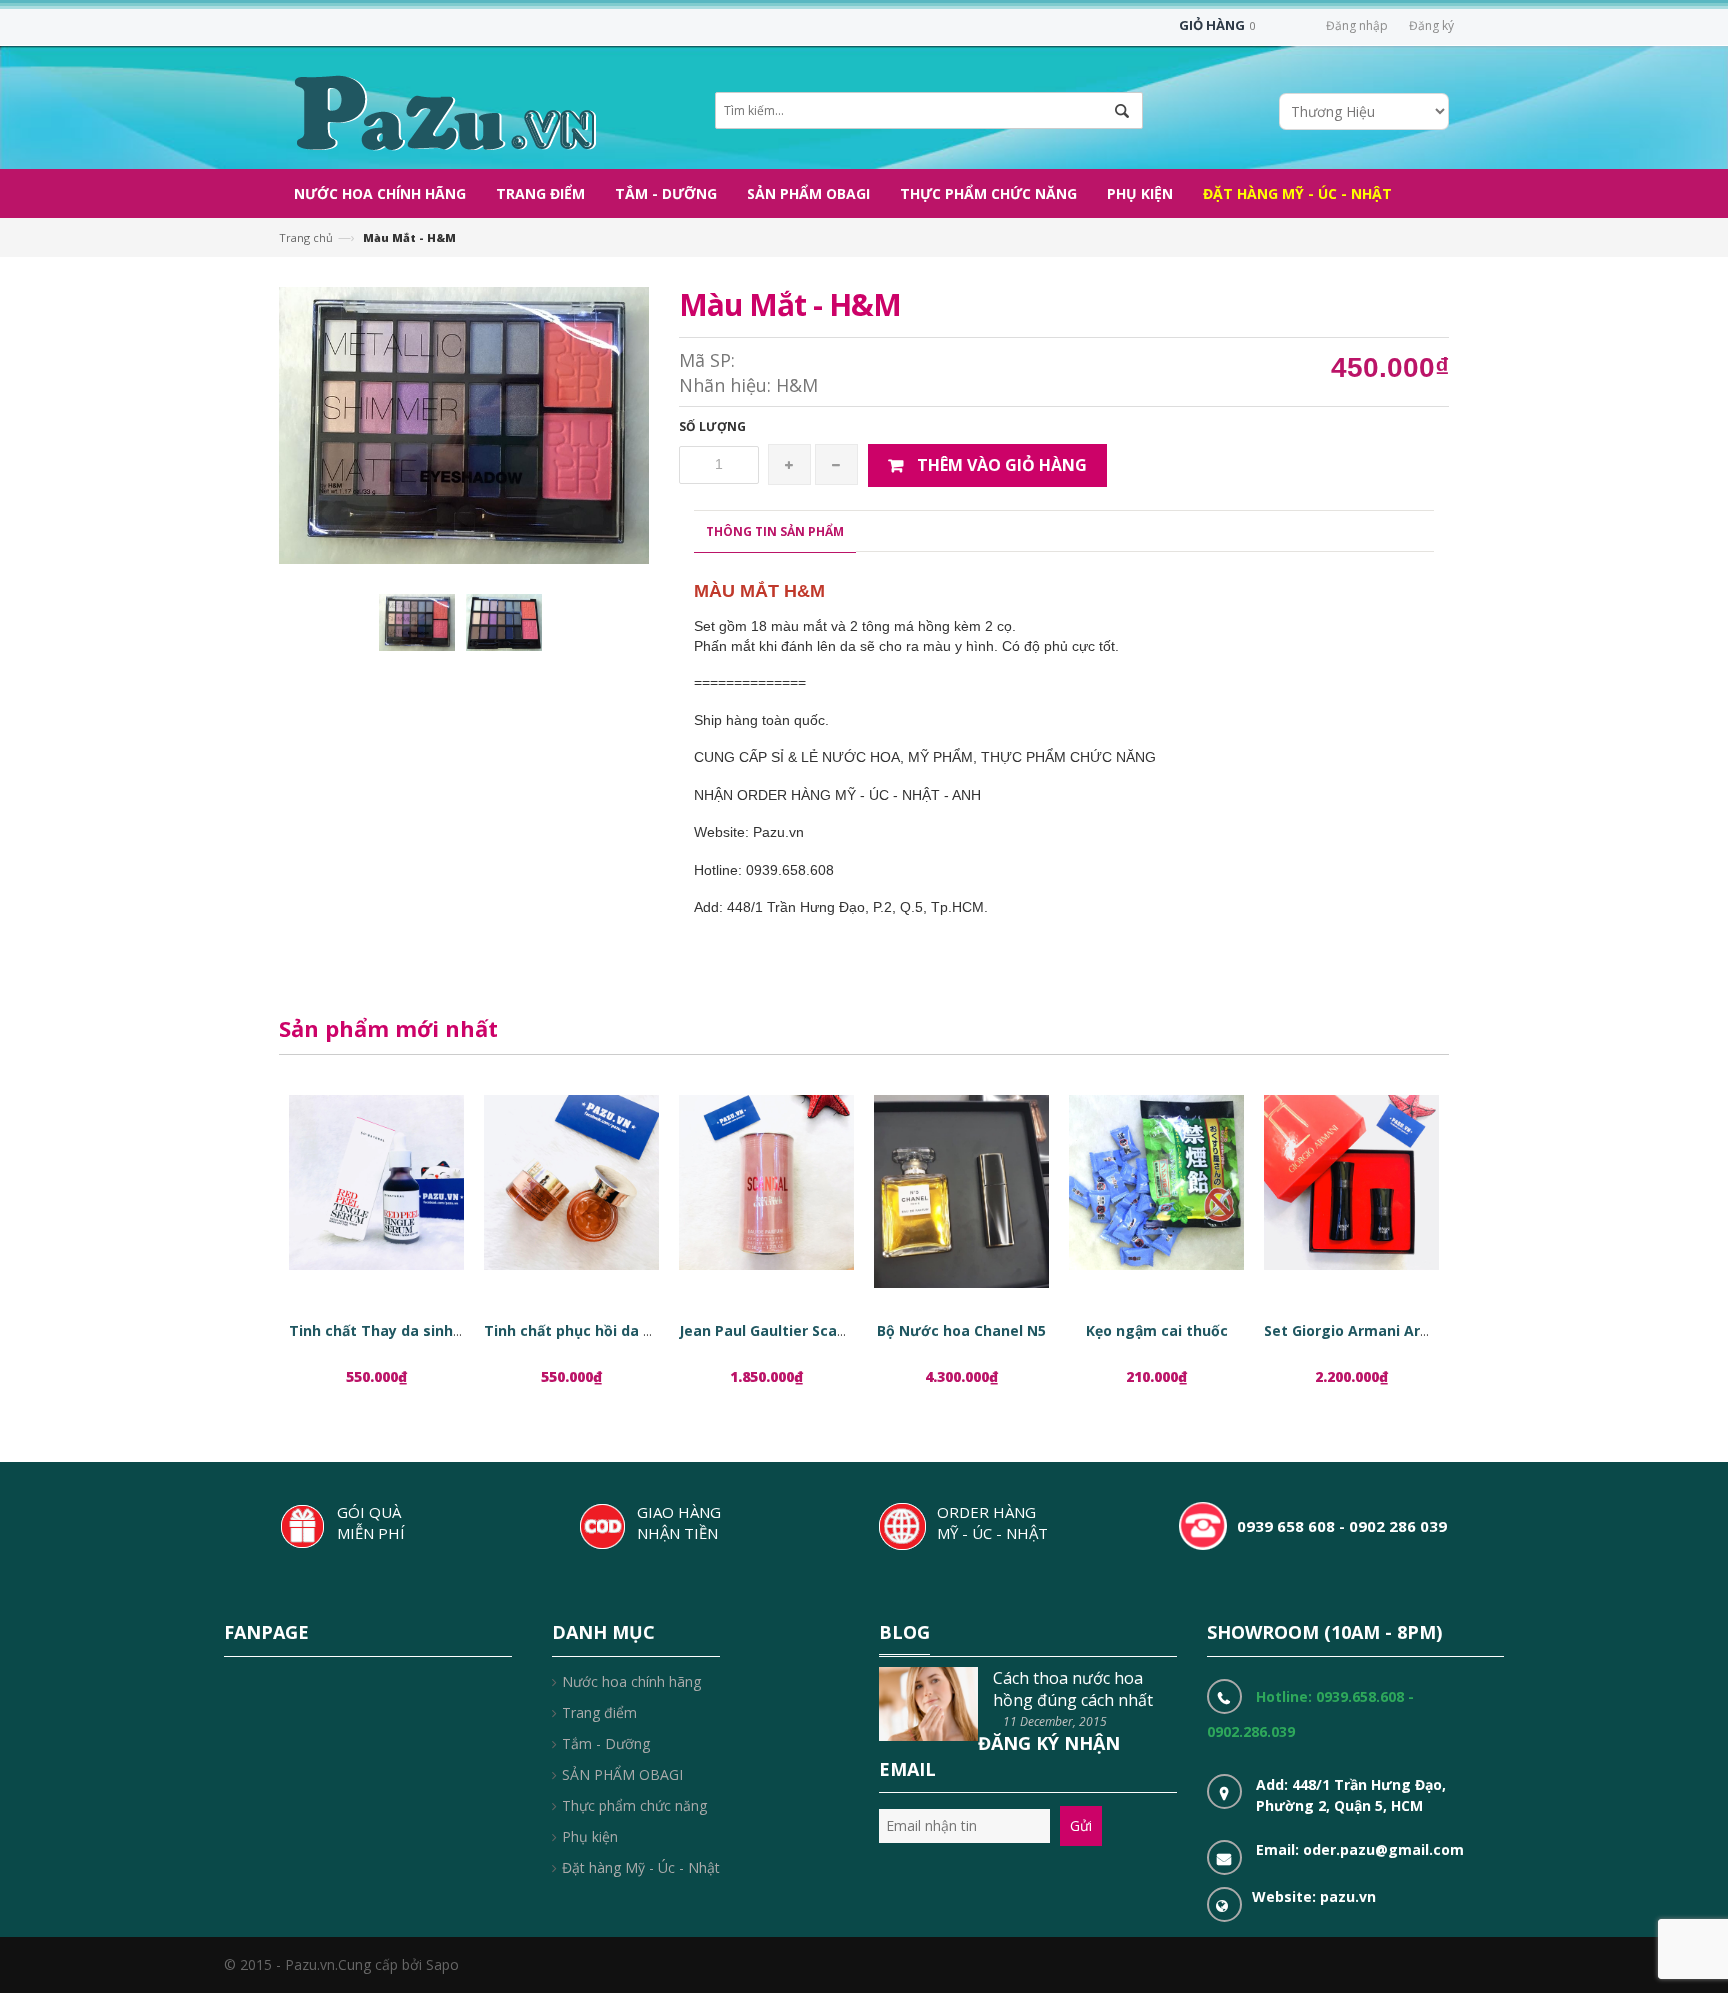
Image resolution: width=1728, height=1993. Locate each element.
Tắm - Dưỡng (606, 1743)
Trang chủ (306, 237)
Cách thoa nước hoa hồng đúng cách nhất (1073, 1689)
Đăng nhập (1357, 25)
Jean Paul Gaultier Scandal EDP (789, 1330)
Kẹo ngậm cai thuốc (1157, 1330)
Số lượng (712, 426)
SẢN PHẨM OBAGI (622, 1774)
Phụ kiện (590, 1836)
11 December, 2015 (1055, 1721)
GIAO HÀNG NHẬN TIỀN (679, 1522)
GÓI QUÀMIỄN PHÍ (371, 1522)
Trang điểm (599, 1712)
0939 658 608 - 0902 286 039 (1342, 1526)
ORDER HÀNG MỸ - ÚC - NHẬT (992, 1522)
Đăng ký (1431, 25)
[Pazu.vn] (442, 110)
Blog (904, 1632)
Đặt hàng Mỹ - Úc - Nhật (641, 1867)
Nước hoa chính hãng (631, 1681)
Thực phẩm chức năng (634, 1805)
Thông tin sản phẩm (775, 531)
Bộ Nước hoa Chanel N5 (961, 1330)
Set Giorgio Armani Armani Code (1380, 1330)
